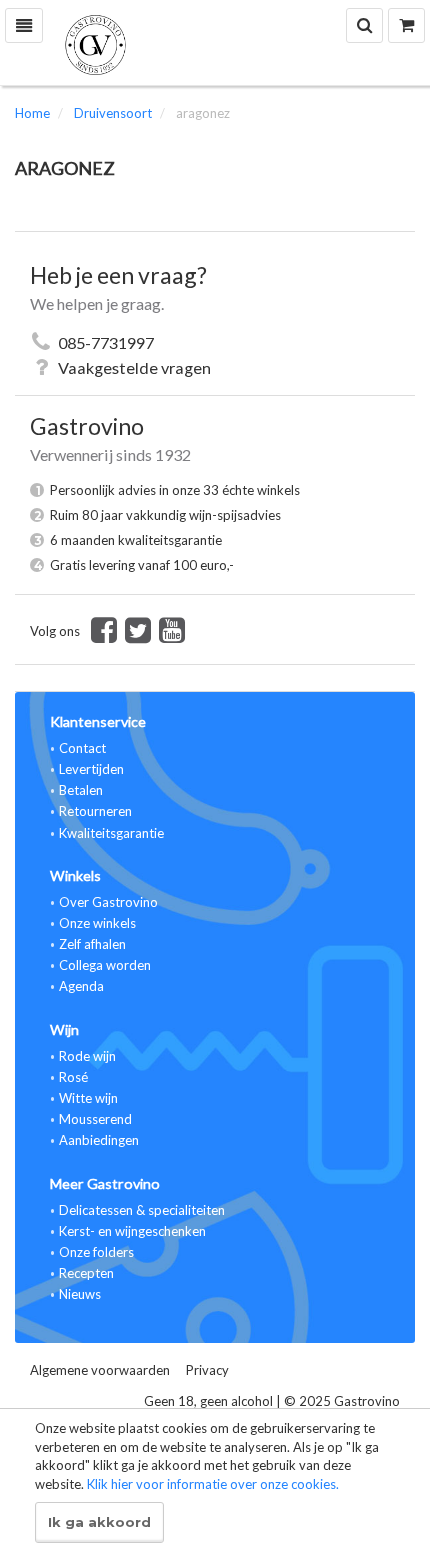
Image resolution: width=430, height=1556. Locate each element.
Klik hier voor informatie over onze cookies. (213, 1484)
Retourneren (95, 811)
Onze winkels (97, 923)
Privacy (207, 1370)
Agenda (81, 986)
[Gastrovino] (215, 42)
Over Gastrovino (108, 902)
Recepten (86, 1273)
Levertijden (91, 769)
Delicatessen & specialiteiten (142, 1210)
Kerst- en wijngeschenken (132, 1231)
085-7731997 (106, 342)
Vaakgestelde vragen (134, 367)
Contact (82, 748)
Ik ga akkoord (99, 1522)
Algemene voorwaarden (100, 1370)
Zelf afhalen (92, 944)
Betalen (81, 790)
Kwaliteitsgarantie (111, 833)
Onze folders (96, 1252)
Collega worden (105, 965)
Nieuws (80, 1294)
